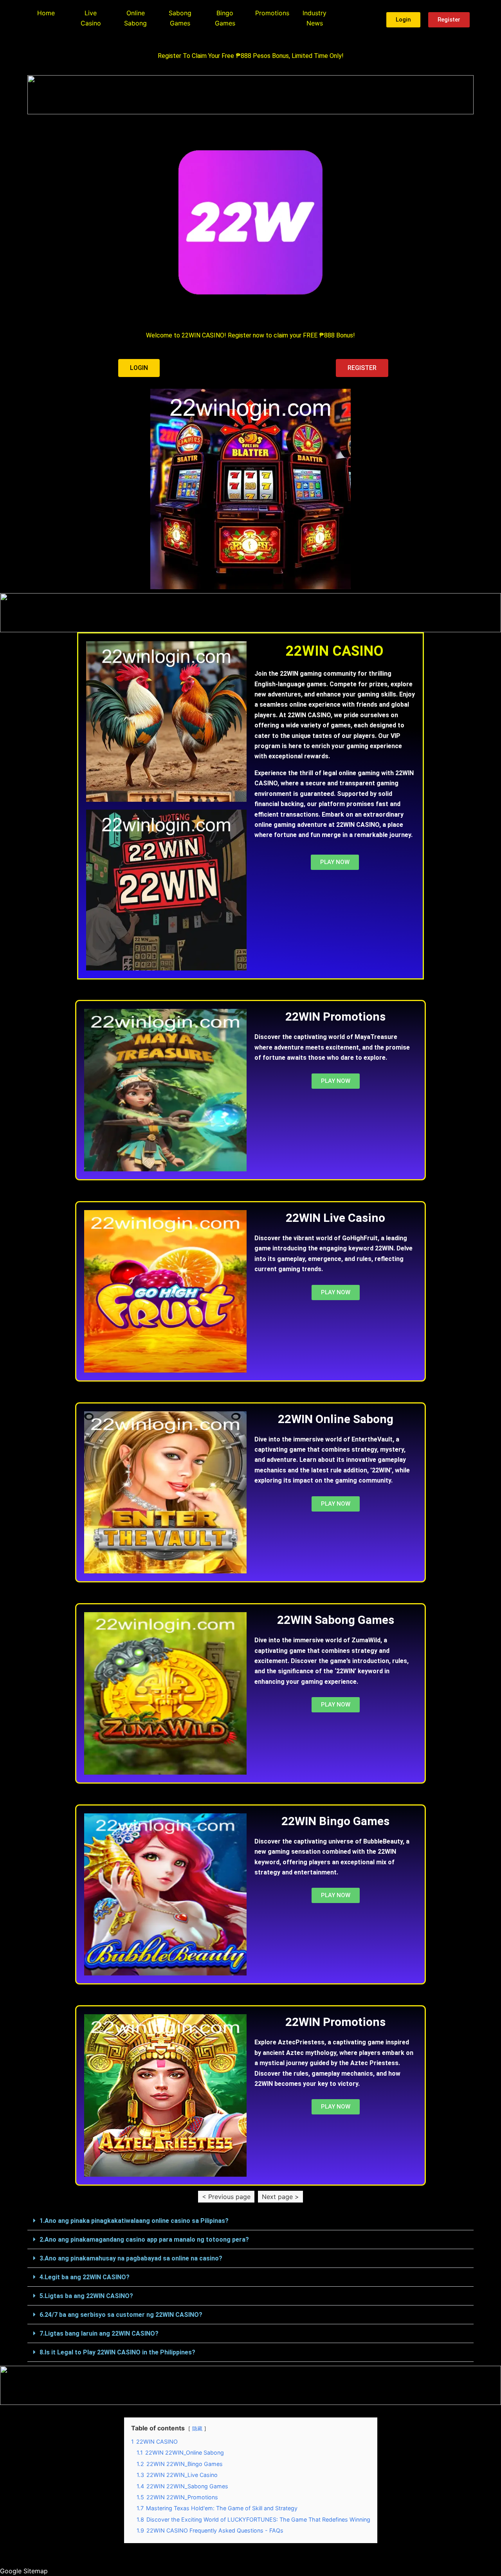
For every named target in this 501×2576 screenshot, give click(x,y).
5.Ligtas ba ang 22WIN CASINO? (86, 2296)
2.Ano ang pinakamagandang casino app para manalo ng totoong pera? (144, 2240)
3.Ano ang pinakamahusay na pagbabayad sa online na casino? (131, 2258)
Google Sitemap (24, 2571)
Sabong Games (180, 18)
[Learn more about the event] (250, 95)
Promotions (272, 13)
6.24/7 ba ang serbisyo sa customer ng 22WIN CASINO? (121, 2315)
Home (46, 13)
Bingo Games (225, 18)
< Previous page (226, 2197)
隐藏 (197, 2429)
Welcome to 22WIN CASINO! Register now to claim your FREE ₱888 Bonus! (250, 335)
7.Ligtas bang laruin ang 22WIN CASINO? (99, 2333)
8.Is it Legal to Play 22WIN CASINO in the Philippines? (117, 2352)
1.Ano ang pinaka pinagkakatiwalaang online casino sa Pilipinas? (134, 2221)
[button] (250, 2221)
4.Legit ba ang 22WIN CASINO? (85, 2277)
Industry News (314, 18)
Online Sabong (135, 18)
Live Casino (91, 18)
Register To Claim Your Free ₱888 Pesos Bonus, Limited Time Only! (251, 56)
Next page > (280, 2197)
